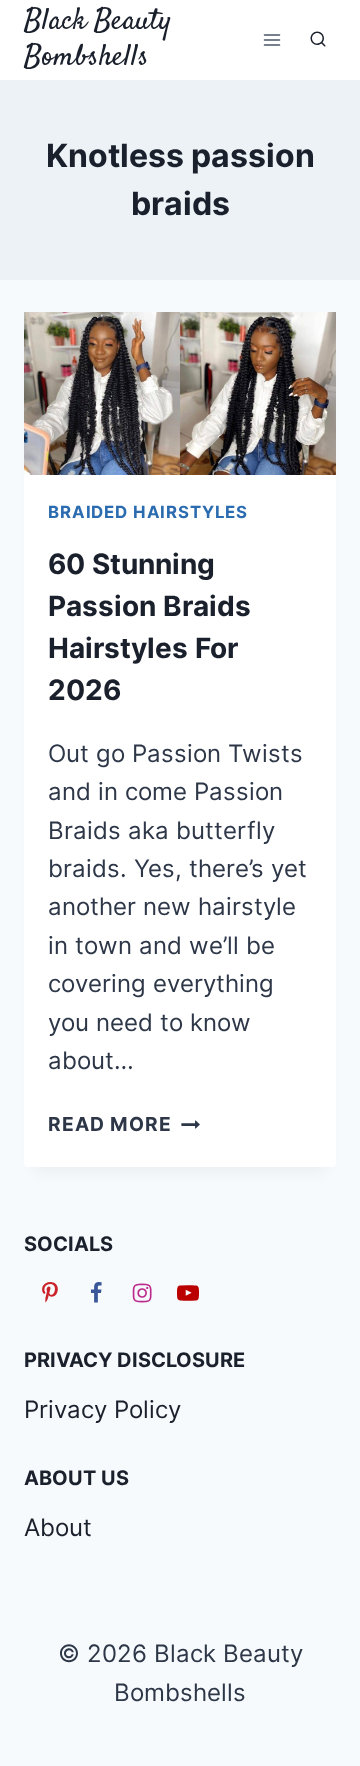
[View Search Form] (318, 40)
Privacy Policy (102, 1409)
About (58, 1527)
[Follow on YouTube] (185, 1292)
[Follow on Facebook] (93, 1292)
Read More (124, 1124)
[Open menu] (271, 39)
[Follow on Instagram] (139, 1292)
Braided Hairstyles (148, 512)
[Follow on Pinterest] (47, 1292)
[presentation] (180, 393)
